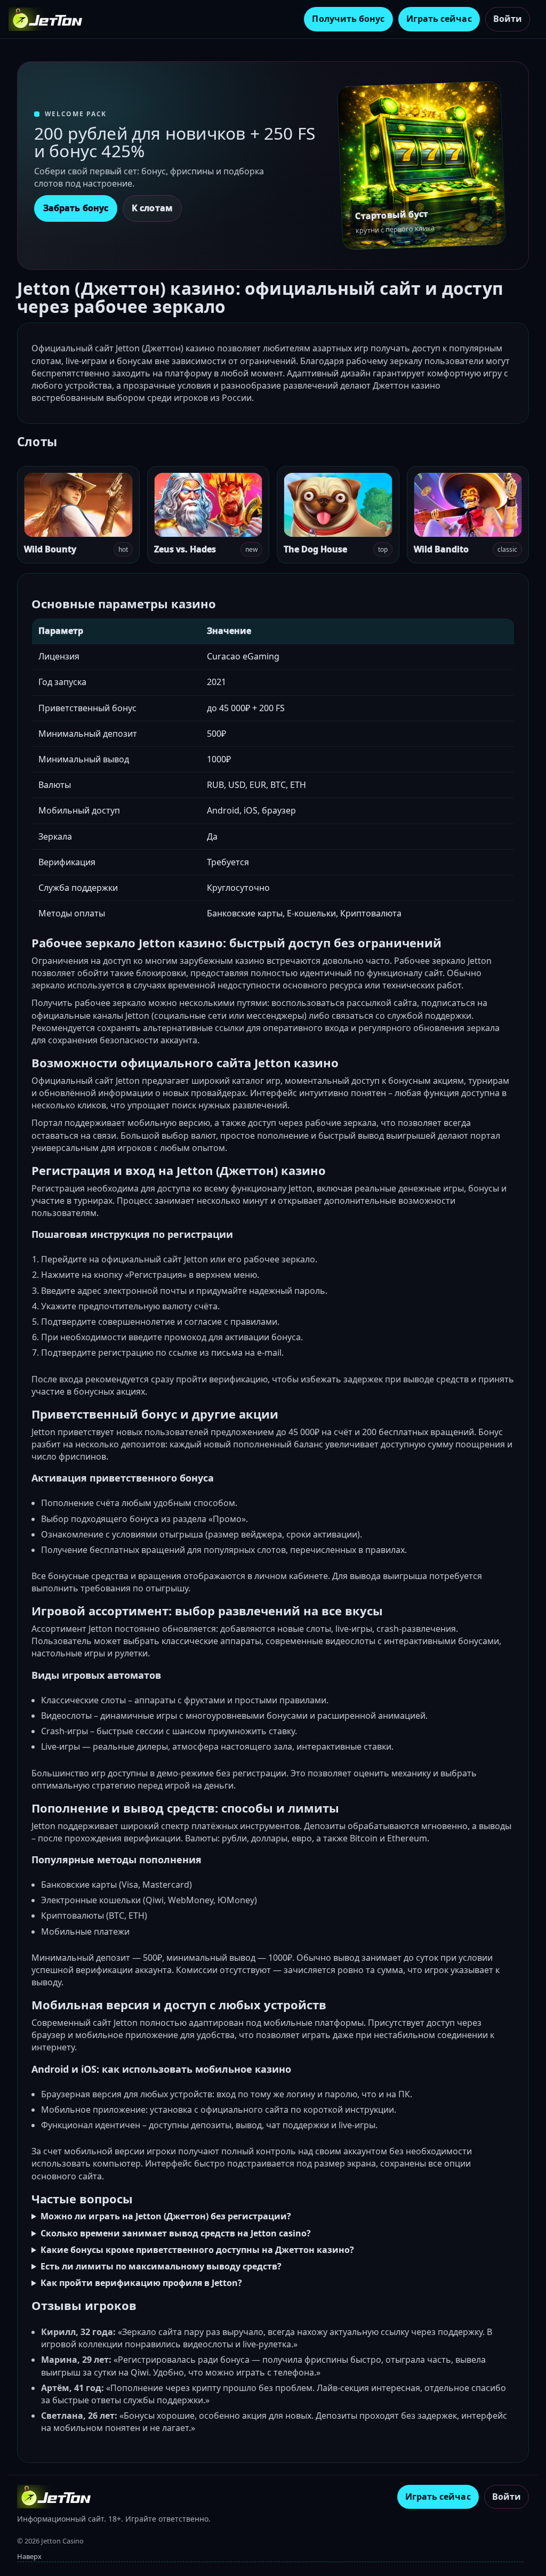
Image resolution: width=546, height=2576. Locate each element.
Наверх (29, 2556)
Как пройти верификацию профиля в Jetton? (141, 2283)
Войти (508, 19)
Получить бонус (348, 19)
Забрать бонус (76, 208)
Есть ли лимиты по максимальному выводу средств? (161, 2266)
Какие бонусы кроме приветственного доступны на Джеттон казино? (197, 2250)
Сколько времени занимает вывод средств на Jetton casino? (176, 2233)
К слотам (152, 208)
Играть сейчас (439, 19)
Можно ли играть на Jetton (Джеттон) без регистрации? (166, 2216)
